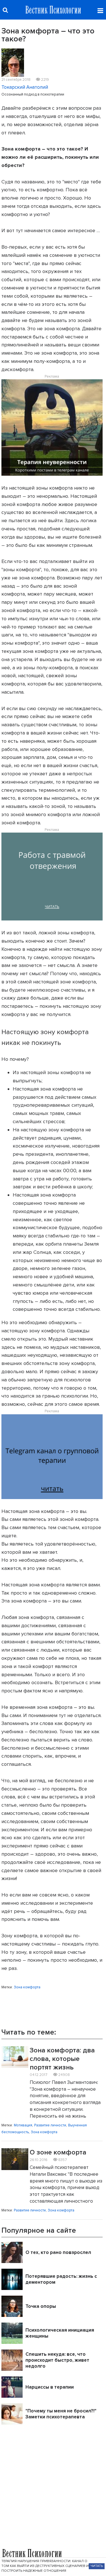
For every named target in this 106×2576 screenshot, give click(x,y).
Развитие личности (50, 2125)
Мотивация (23, 2125)
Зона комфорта (27, 1987)
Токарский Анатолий (25, 87)
